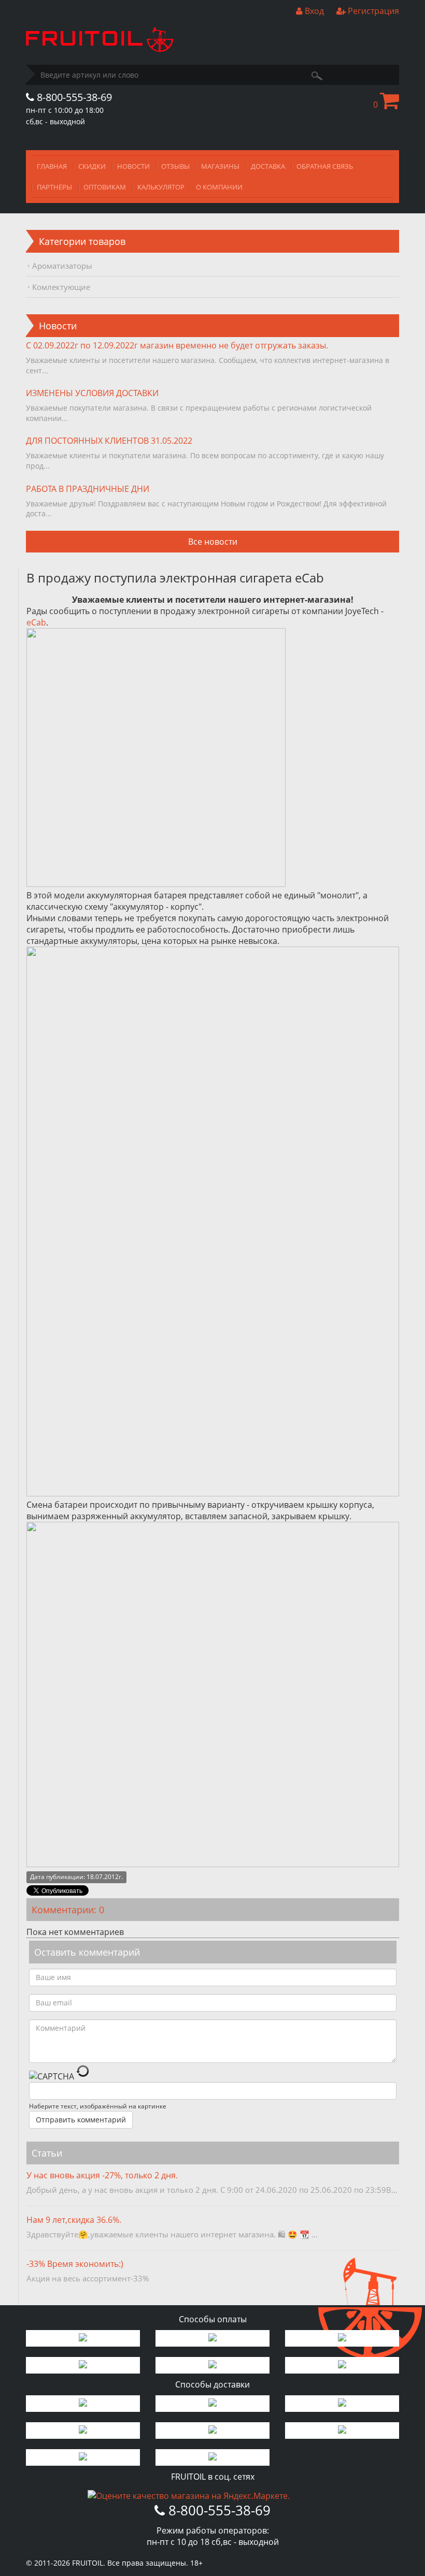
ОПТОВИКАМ (105, 187)
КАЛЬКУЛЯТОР (161, 187)
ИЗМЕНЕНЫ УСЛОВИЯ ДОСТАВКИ (92, 393)
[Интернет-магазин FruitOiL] (100, 49)
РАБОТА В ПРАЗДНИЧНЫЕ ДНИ (88, 489)
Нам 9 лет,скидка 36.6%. (74, 2220)
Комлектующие (61, 287)
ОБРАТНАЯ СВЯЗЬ (325, 166)
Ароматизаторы (62, 266)
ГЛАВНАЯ (52, 166)
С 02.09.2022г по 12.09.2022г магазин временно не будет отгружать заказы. (177, 345)
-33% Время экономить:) (75, 2264)
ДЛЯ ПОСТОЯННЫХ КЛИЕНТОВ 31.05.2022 (109, 441)
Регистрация (372, 11)
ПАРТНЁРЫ (54, 187)
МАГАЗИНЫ (220, 166)
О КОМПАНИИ (219, 187)
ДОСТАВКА (268, 166)
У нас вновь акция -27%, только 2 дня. (102, 2175)
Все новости (213, 542)
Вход (313, 11)
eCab (36, 622)
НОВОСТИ (133, 166)
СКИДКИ (92, 166)
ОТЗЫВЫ (175, 166)
